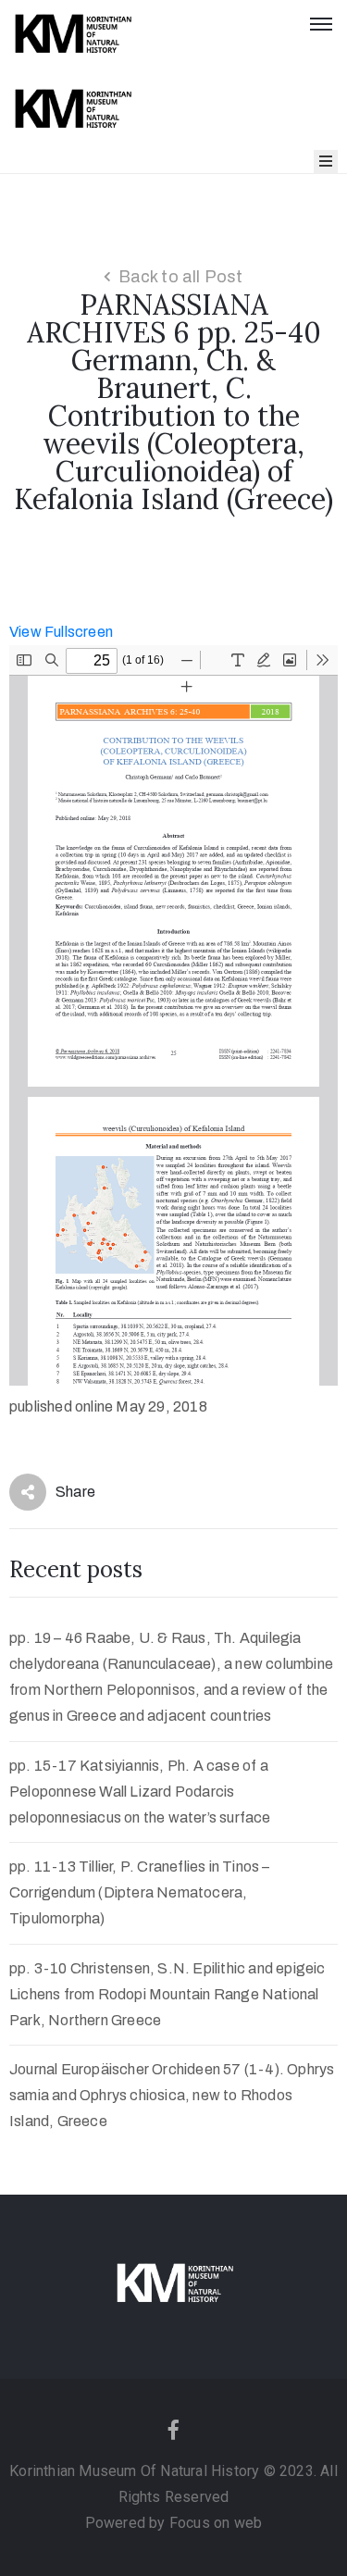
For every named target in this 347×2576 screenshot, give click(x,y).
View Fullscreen (61, 632)
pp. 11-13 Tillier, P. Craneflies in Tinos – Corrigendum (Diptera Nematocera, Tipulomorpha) (140, 1892)
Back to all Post (181, 277)
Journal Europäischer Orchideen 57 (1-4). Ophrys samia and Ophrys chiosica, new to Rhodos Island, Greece (172, 2095)
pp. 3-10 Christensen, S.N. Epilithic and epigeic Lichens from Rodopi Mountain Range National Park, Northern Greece (167, 1994)
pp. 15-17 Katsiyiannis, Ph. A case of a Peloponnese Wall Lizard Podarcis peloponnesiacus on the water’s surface (140, 1792)
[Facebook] (174, 2430)
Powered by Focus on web (174, 2523)
